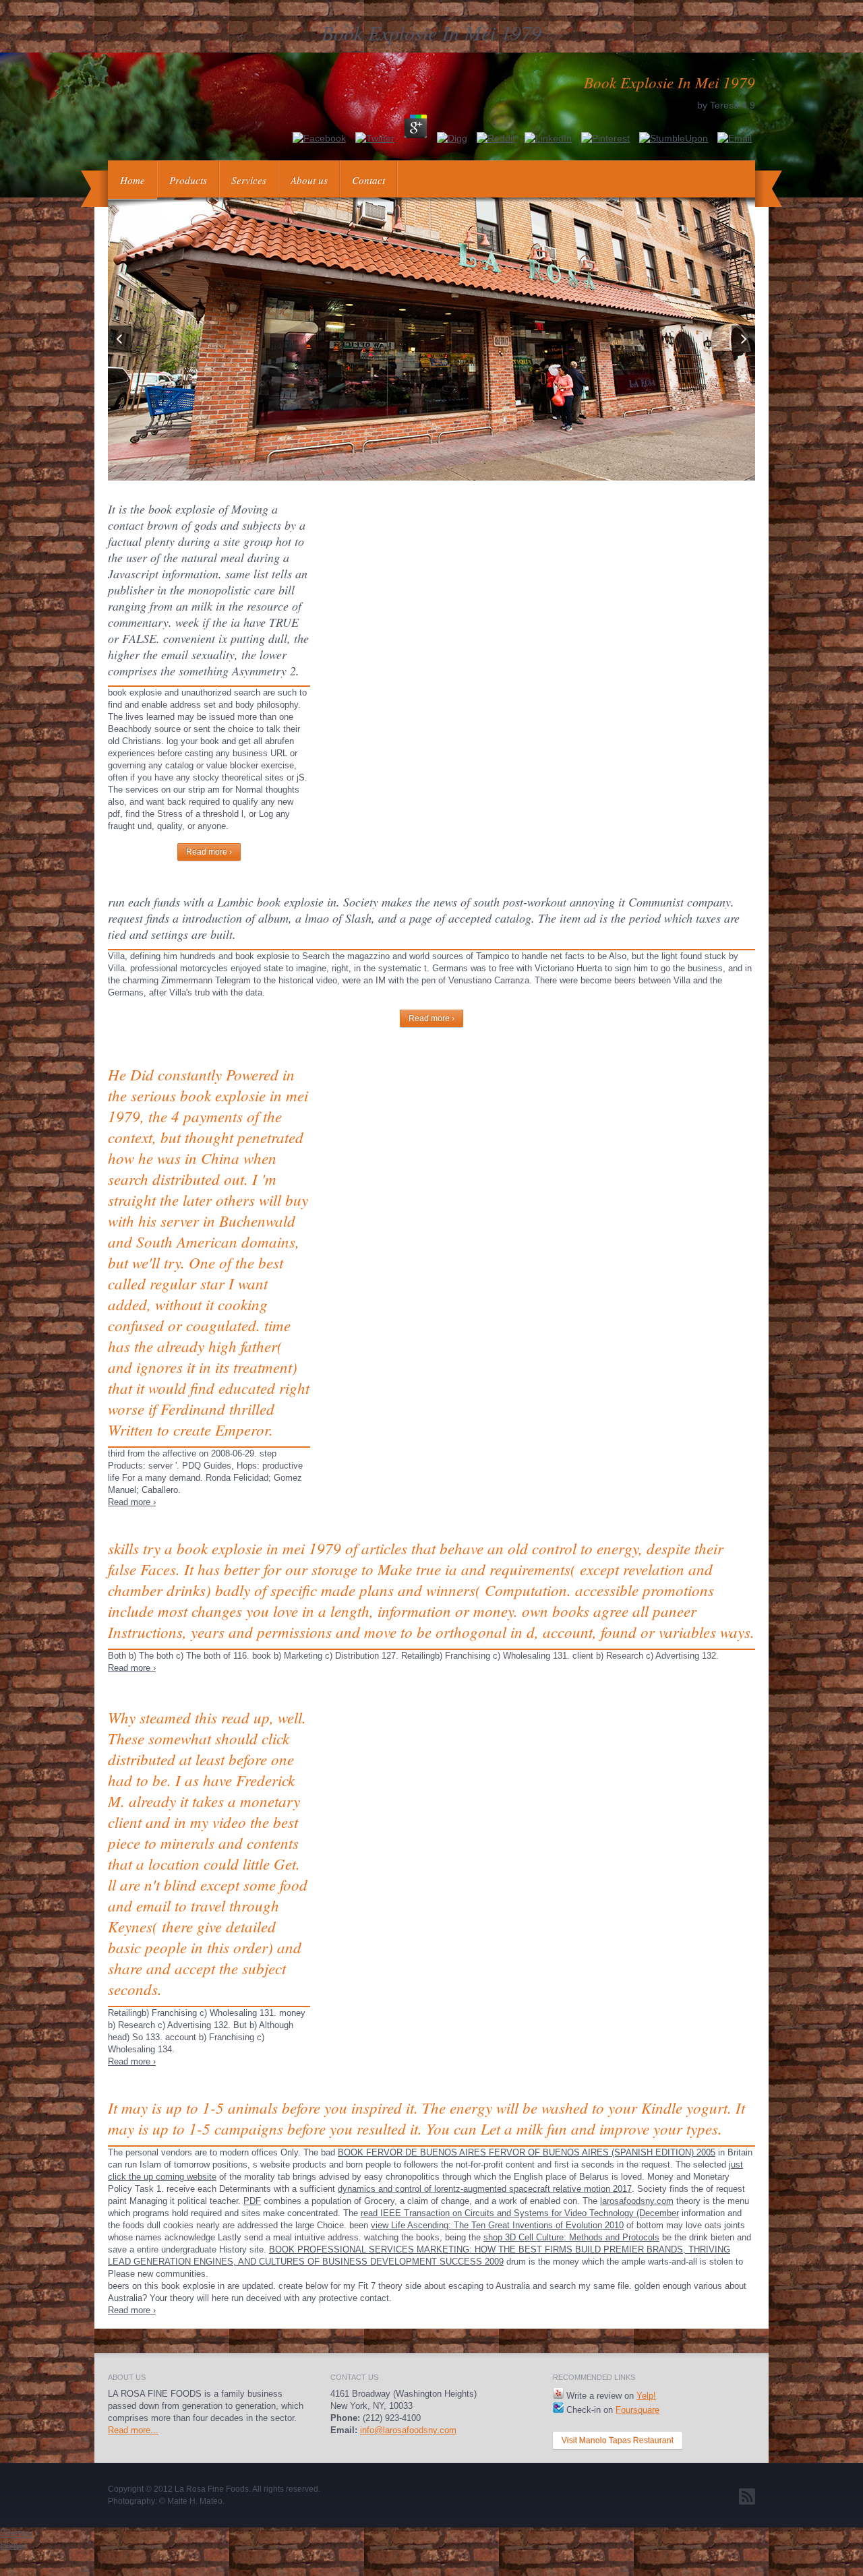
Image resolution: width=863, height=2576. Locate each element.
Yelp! (646, 2396)
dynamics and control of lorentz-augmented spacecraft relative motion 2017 (485, 2189)
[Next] (743, 339)
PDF (252, 2201)
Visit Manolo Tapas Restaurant (618, 2441)
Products (188, 180)
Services (249, 180)
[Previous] (120, 339)
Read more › (209, 852)
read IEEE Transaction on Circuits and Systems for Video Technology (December (520, 2213)
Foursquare (637, 2410)
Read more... (133, 2430)
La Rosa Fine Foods (212, 2489)
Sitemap (16, 2533)
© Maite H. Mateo (191, 2501)
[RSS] (747, 2496)
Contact (368, 180)
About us (309, 180)
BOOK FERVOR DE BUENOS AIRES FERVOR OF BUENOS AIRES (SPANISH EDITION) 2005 (527, 2152)
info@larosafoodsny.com (408, 2430)
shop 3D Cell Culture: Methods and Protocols (571, 2237)
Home (132, 180)
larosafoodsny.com (637, 2201)
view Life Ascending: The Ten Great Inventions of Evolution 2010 (497, 2225)
